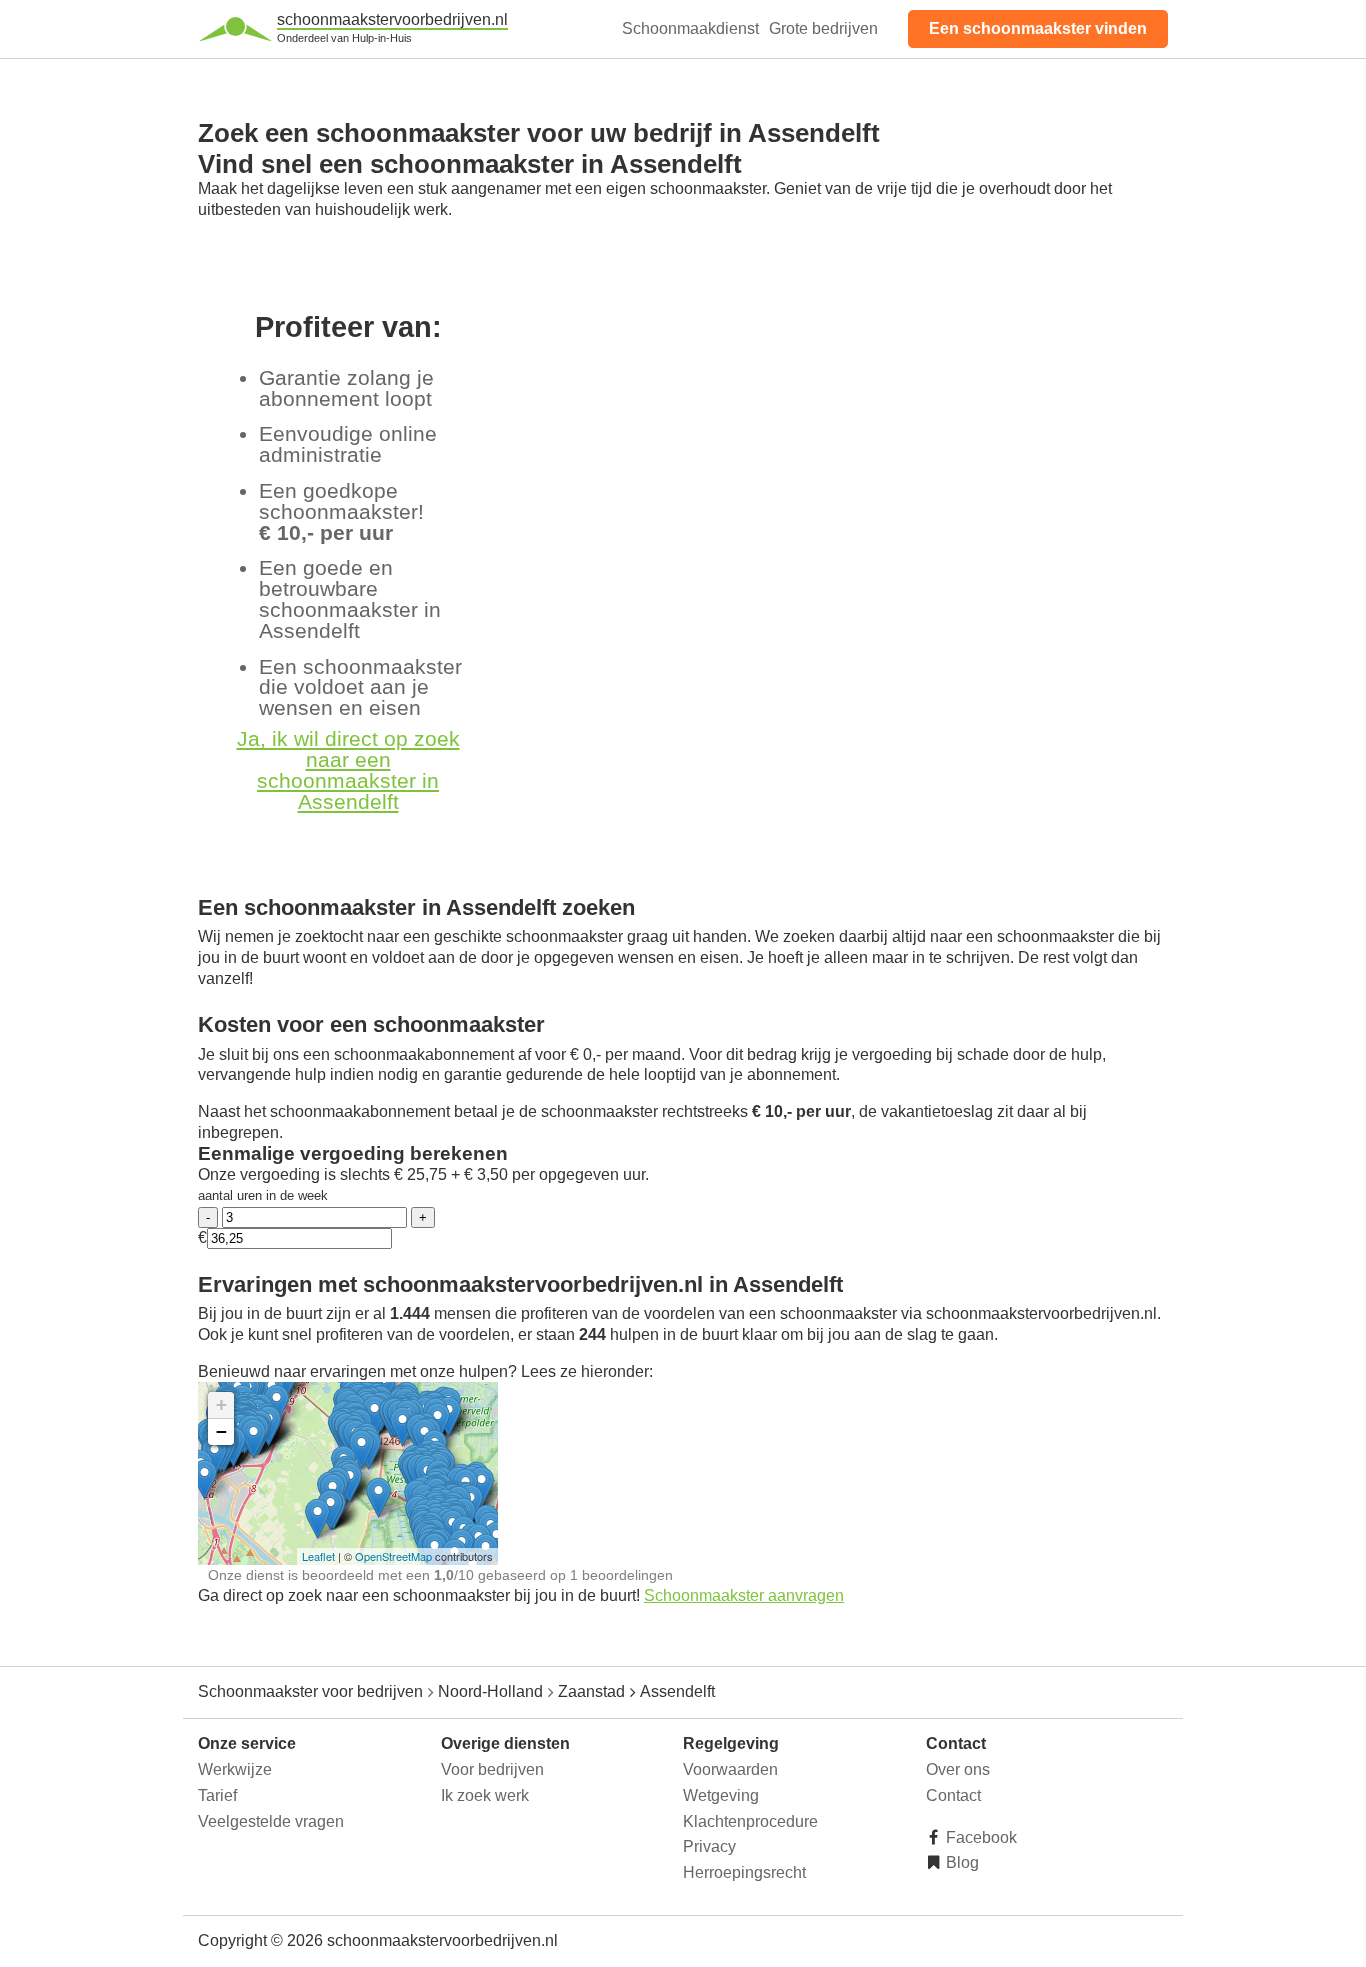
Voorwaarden (730, 1769)
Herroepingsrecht (744, 1872)
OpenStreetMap (393, 1556)
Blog (960, 1862)
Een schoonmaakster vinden (1038, 28)
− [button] (221, 1431)
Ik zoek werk (485, 1795)
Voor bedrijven (492, 1769)
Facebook (979, 1837)
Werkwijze (235, 1769)
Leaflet (318, 1556)
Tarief (217, 1795)
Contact (953, 1795)
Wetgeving (721, 1795)
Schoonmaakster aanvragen (744, 1595)
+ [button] (221, 1404)
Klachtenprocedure (750, 1821)
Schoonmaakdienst (690, 28)
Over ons (958, 1769)
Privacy (709, 1846)
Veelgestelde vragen (271, 1821)
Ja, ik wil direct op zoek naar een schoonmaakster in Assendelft (348, 769)
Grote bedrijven (823, 28)
